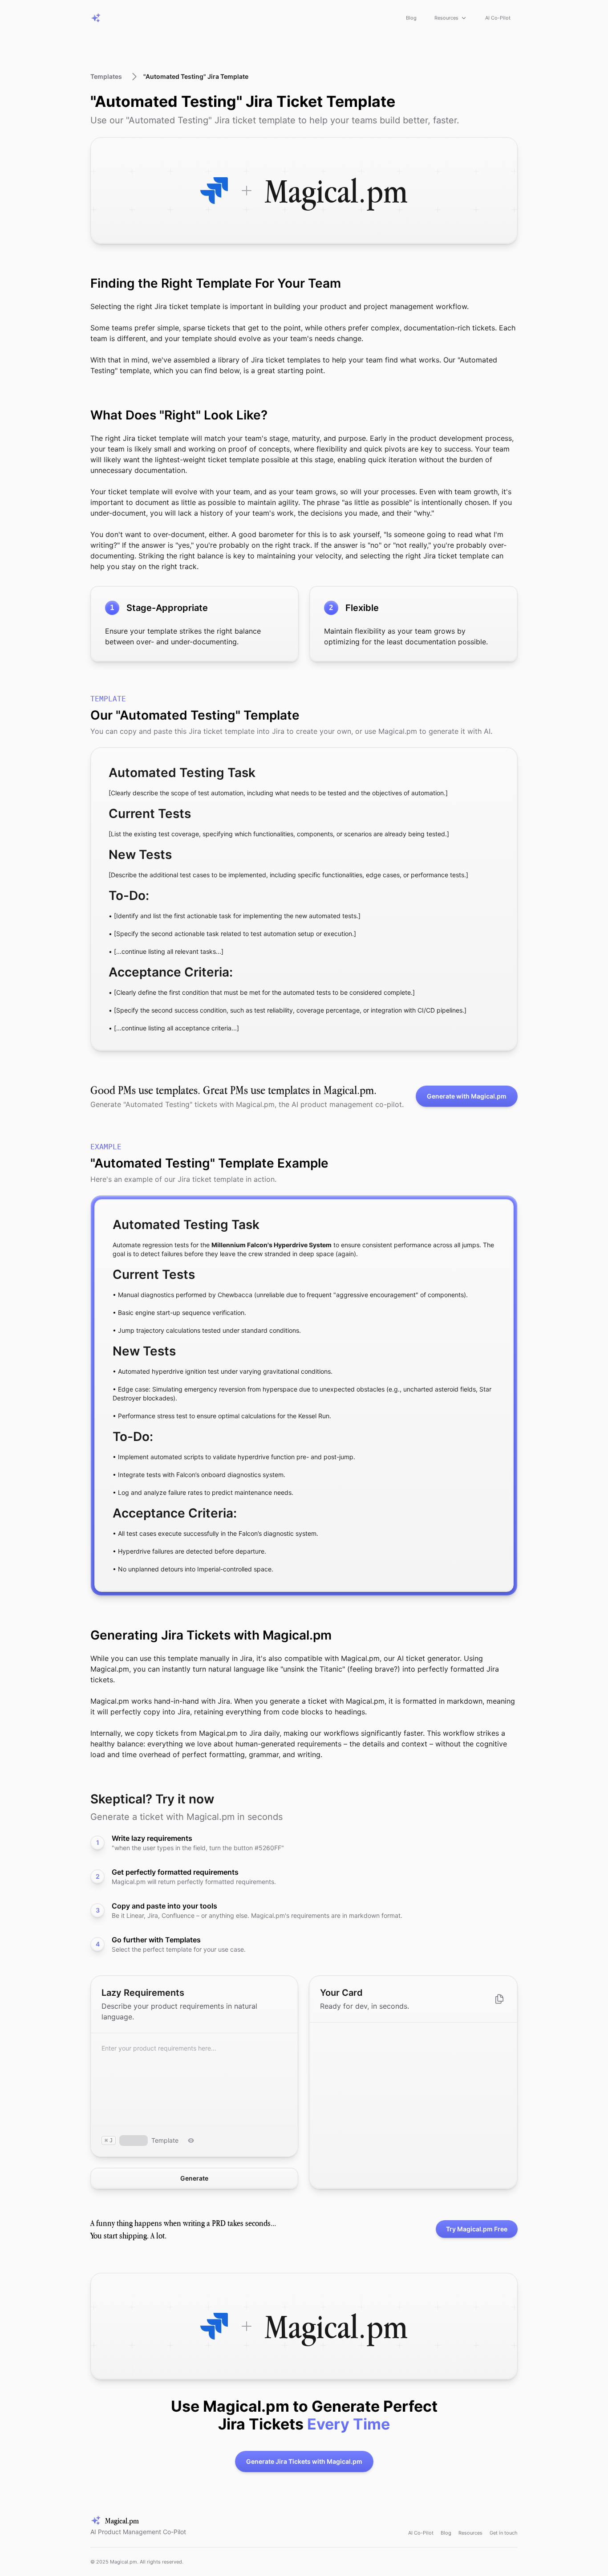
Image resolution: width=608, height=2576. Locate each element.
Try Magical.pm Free (477, 2229)
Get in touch (504, 2533)
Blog (411, 18)
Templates (106, 76)
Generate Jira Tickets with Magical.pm (304, 2461)
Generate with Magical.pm (467, 1096)
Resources (446, 18)
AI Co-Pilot (498, 18)
